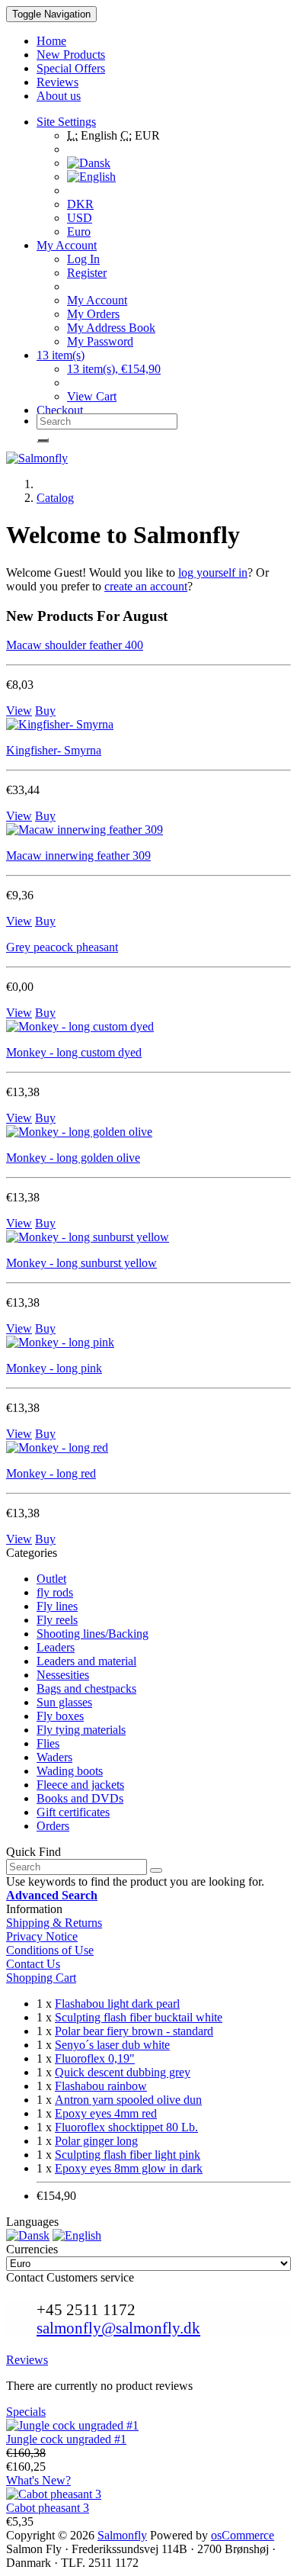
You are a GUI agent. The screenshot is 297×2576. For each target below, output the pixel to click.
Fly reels (57, 1620)
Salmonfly (122, 2535)
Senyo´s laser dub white (112, 2045)
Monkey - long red (51, 1473)
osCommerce (243, 2535)
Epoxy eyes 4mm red (106, 2113)
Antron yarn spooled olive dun (128, 2100)
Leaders (56, 1647)
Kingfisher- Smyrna (54, 750)
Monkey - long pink (54, 1368)
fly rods (55, 1592)
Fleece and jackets (80, 1785)
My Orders (93, 314)
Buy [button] (45, 711)
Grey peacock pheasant (62, 947)
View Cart (92, 396)
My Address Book (111, 328)
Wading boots (70, 1771)
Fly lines (57, 1606)
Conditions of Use (50, 1950)
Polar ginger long (96, 2141)
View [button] (19, 711)
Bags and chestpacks (86, 1688)
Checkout (60, 410)
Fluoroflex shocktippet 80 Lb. (126, 2127)
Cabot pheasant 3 (48, 2508)
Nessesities (63, 1675)
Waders (54, 1757)
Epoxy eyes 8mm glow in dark (129, 2168)
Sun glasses (64, 1702)
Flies (48, 1743)
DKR (80, 204)
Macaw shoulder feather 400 (75, 645)
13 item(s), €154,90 (114, 369)
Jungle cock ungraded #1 (66, 2439)
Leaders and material (86, 1661)
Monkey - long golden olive (73, 1158)
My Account (97, 300)
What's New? (38, 2480)
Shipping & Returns (54, 1923)
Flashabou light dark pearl (117, 2004)
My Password (100, 341)
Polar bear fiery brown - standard (134, 2031)
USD (80, 218)
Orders (53, 1826)
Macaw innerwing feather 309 (78, 855)
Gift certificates (73, 1812)
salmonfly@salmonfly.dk (118, 2328)
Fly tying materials (81, 1730)
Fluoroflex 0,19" (95, 2058)
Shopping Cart (41, 1978)
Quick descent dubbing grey (123, 2072)
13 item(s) (61, 355)
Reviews (27, 2360)
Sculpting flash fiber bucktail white (139, 2017)
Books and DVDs (80, 1798)
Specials (26, 2412)
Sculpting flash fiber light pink (128, 2155)
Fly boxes (60, 1716)
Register (87, 273)
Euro (79, 232)
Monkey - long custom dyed (74, 1052)
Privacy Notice (42, 1936)
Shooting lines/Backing (93, 1634)
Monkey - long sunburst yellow (81, 1263)
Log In (83, 259)
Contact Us (33, 1964)
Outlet (51, 1579)
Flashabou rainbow (101, 2086)
